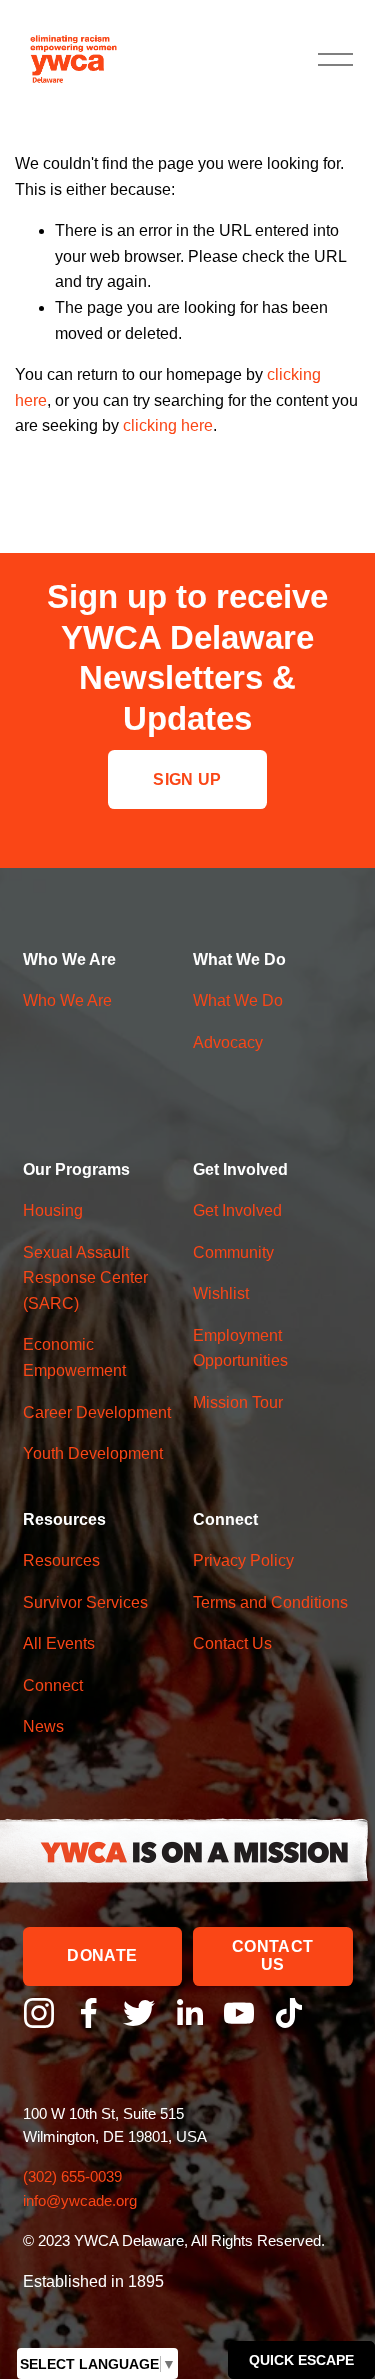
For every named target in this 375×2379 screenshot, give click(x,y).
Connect (53, 1685)
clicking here (168, 425)
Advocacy (228, 1042)
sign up (187, 779)
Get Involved (237, 1210)
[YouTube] (239, 2013)
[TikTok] (289, 2013)
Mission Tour (238, 1402)
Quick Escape (301, 2360)
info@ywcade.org (80, 2200)
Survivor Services (85, 1602)
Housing (53, 1210)
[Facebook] (89, 2013)
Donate (102, 1955)
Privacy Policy (243, 1560)
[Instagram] (39, 2013)
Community (233, 1252)
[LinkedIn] (189, 2013)
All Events (59, 1643)
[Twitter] (139, 2013)
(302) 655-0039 (74, 2176)
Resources (61, 1560)
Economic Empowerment (74, 1357)
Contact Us (272, 1955)
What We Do (238, 1000)
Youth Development (93, 1453)
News (43, 1726)
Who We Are (67, 1000)
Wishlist (221, 1293)
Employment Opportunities (240, 1348)
